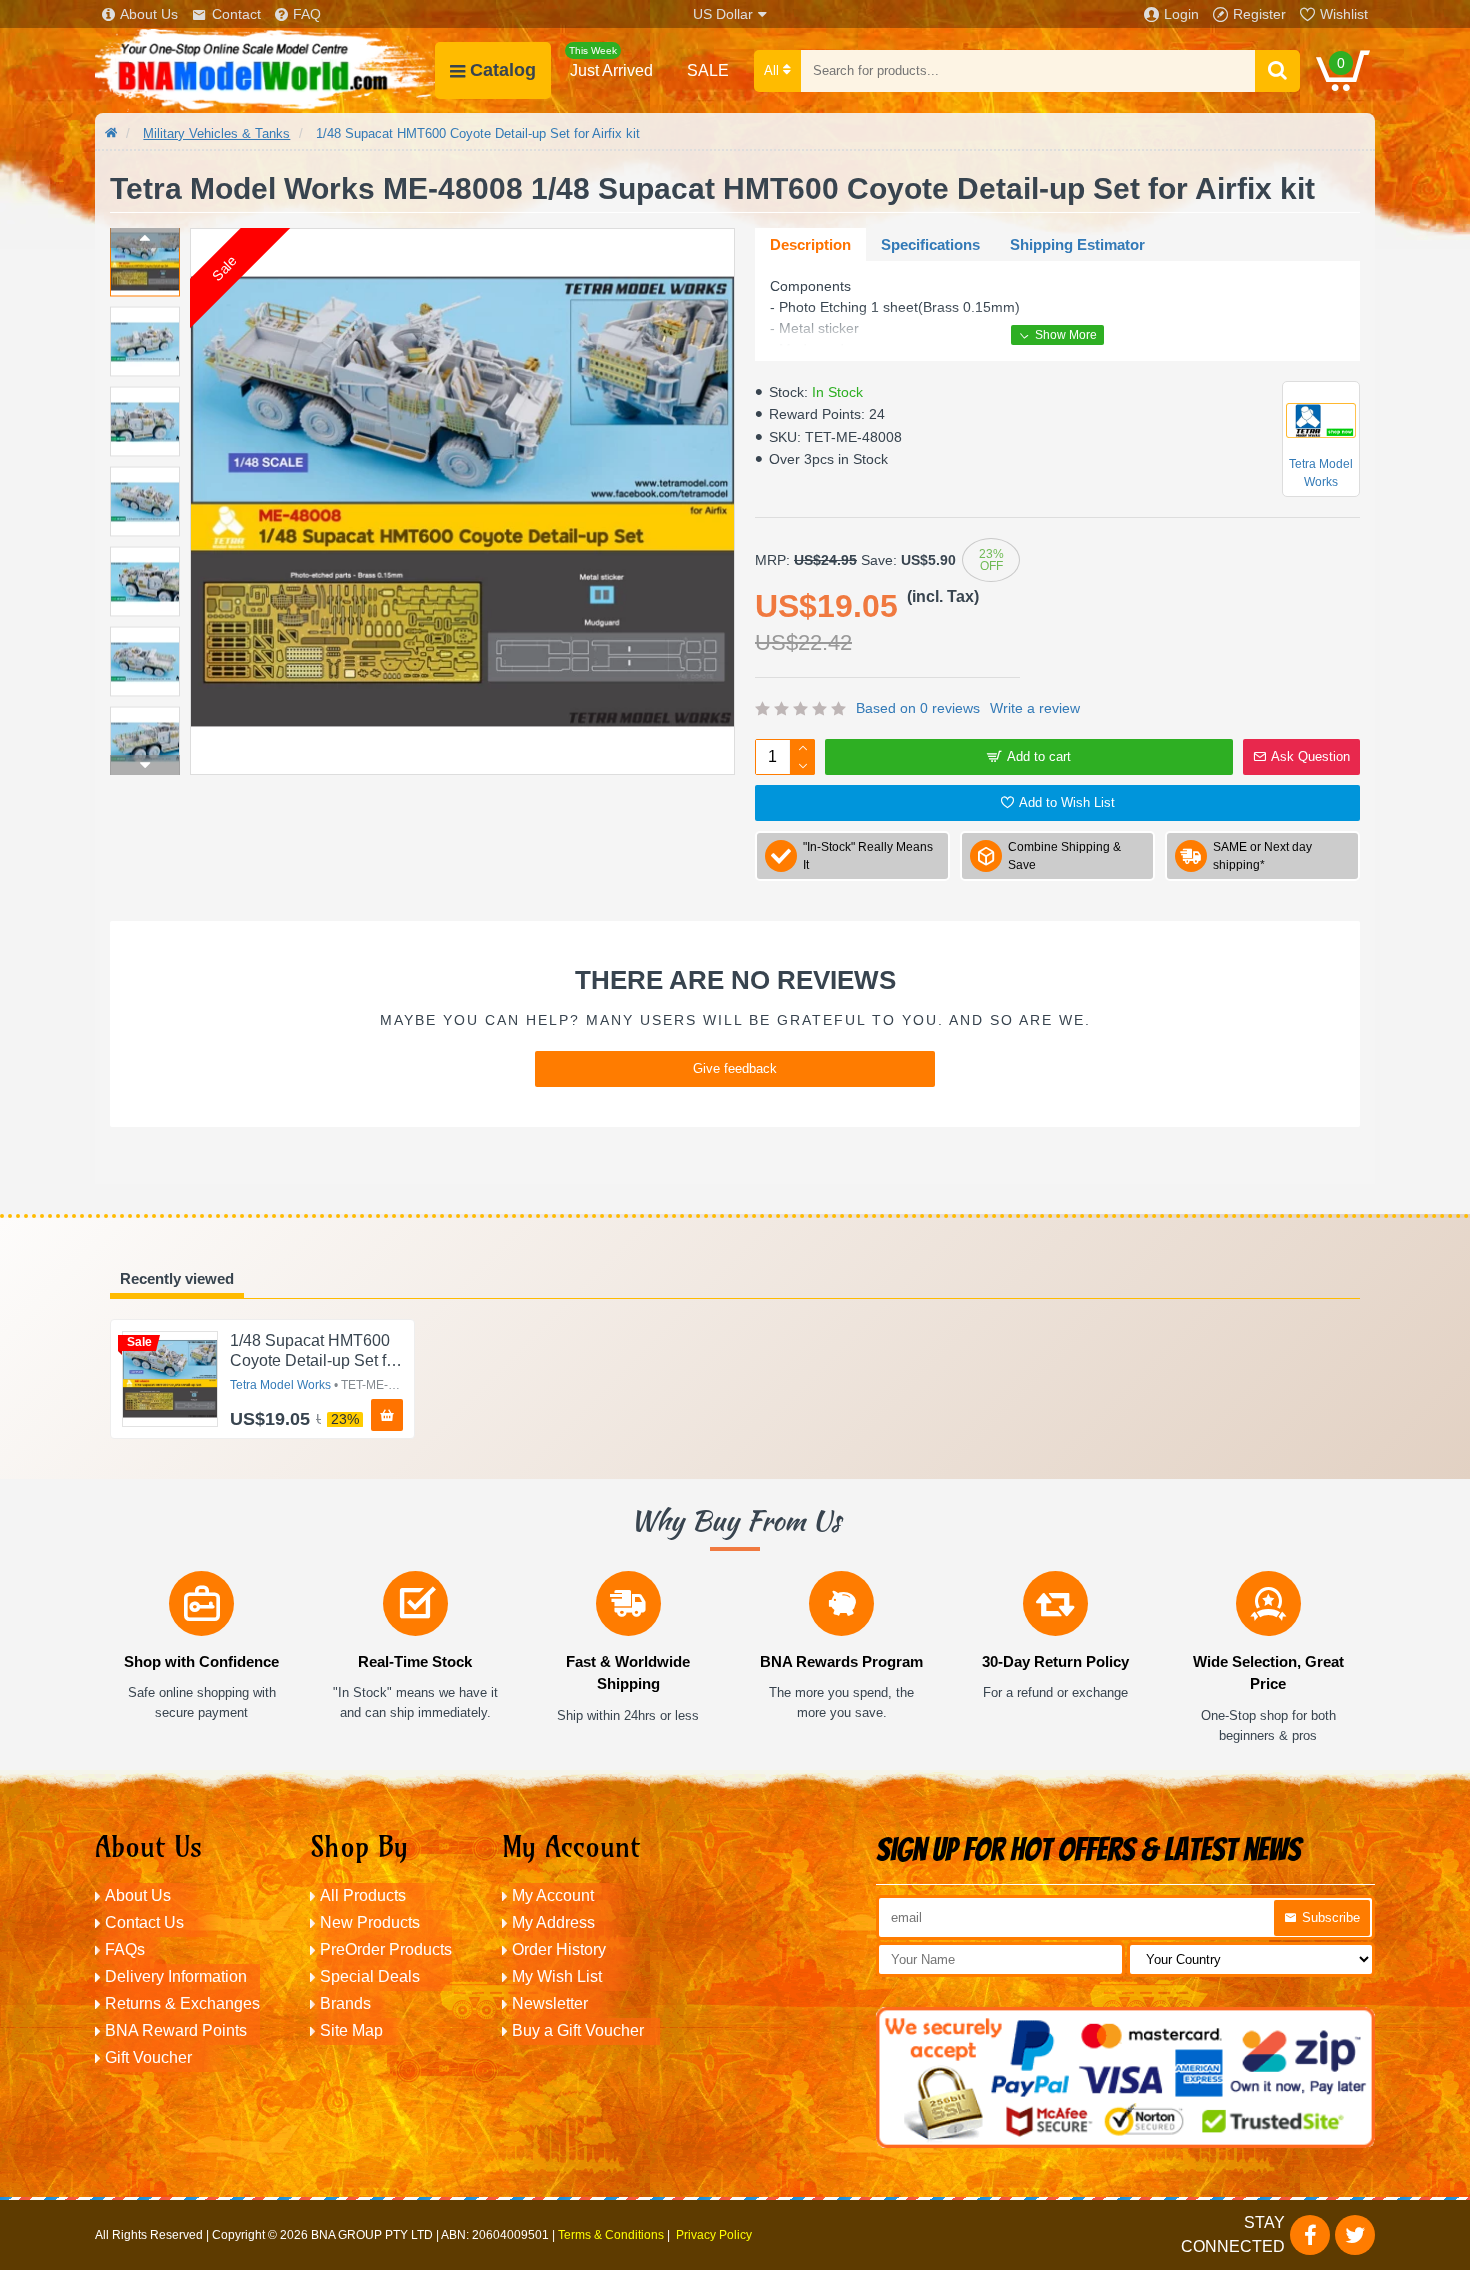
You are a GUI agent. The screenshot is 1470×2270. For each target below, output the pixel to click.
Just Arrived (611, 62)
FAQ (307, 14)
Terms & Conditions (611, 2235)
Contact (236, 14)
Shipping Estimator (1077, 244)
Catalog (503, 70)
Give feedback (735, 1068)
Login (1181, 14)
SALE (708, 70)
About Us (149, 14)
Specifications (930, 244)
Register (1259, 14)
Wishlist (1344, 14)
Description (810, 244)
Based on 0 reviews (918, 708)
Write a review (1035, 708)
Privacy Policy (714, 2235)
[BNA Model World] (265, 70)
